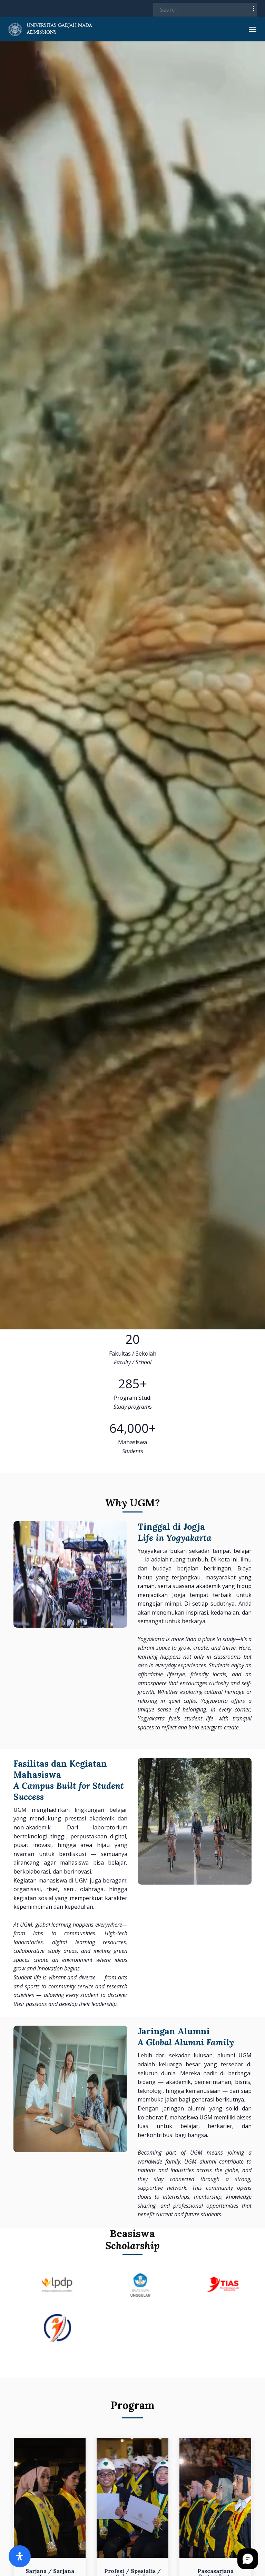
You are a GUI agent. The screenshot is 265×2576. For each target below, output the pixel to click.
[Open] (20, 2556)
